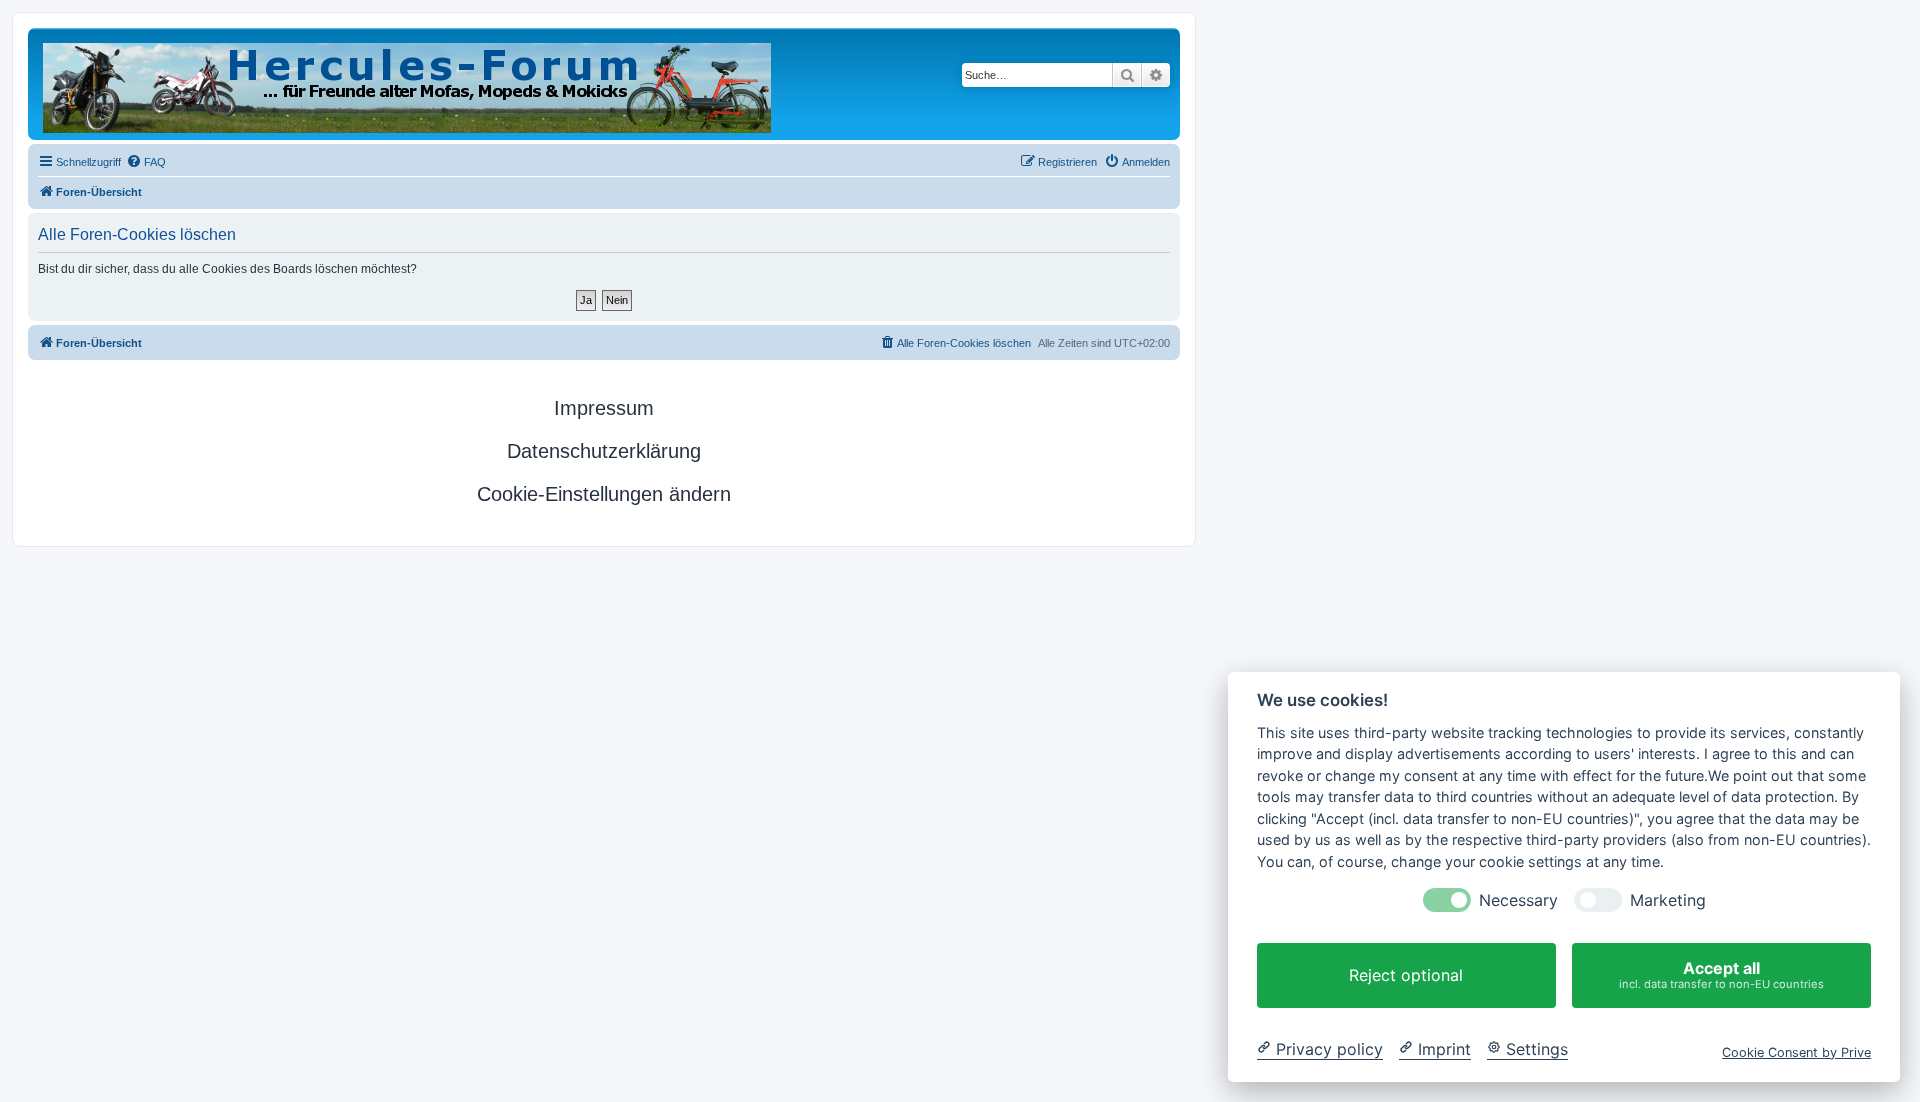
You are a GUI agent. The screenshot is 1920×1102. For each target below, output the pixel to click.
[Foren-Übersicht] (408, 84)
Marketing (1668, 900)
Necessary (1518, 900)
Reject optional (1406, 975)
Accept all (1721, 974)
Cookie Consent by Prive (1796, 1051)
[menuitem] (146, 162)
